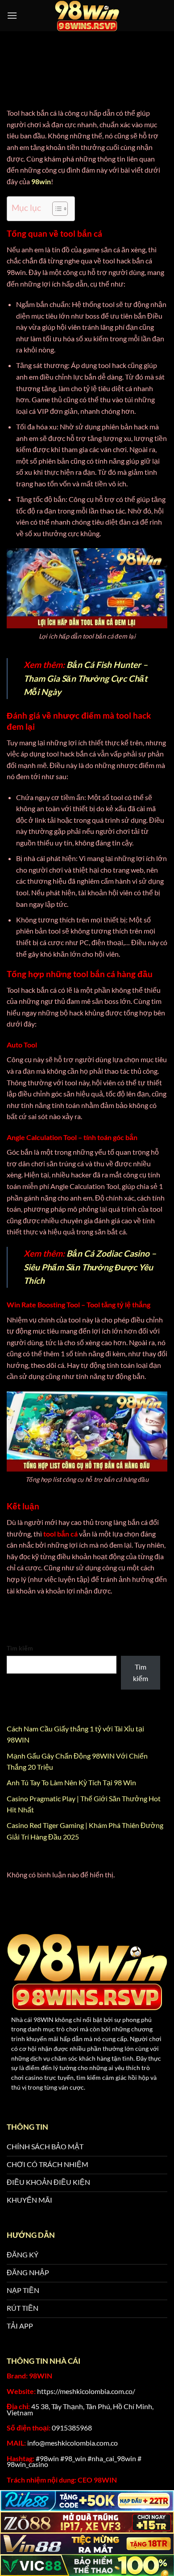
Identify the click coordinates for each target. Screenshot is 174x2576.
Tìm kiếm (20, 1648)
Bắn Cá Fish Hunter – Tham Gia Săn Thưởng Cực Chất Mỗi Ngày (86, 678)
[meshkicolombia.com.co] (87, 16)
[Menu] (12, 15)
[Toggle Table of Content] (56, 209)
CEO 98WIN (97, 2480)
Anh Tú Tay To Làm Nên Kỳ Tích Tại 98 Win (72, 1782)
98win (41, 181)
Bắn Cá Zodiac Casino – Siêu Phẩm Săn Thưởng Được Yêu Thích (90, 1267)
